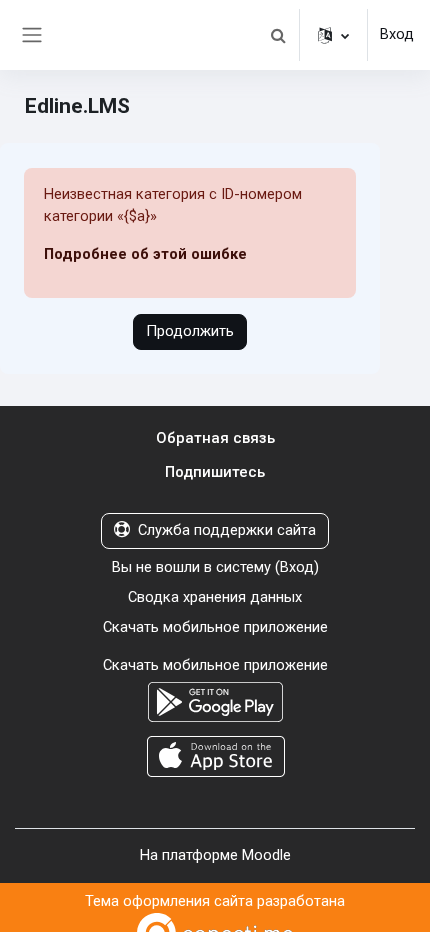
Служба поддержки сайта (227, 530)
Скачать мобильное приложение (215, 627)
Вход (397, 34)
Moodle (266, 855)
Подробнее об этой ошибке (145, 254)
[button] (278, 35)
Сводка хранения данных (215, 597)
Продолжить (190, 331)
